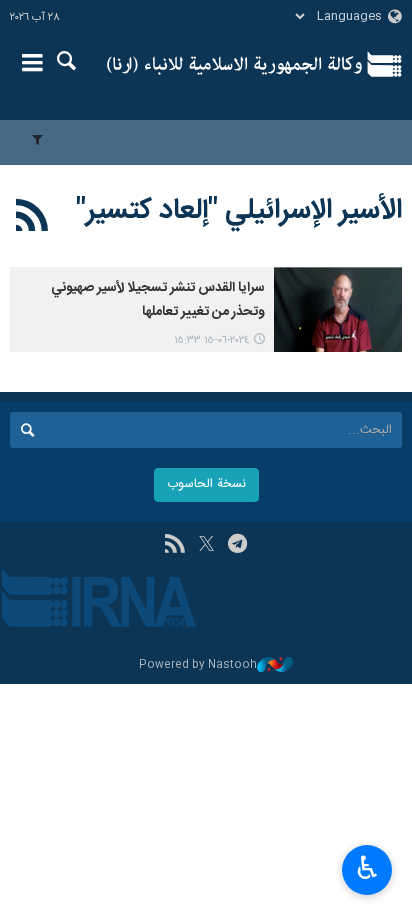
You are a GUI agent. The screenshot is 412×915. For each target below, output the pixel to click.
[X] (206, 546)
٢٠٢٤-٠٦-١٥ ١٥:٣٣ (211, 340)
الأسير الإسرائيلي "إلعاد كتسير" (239, 211)
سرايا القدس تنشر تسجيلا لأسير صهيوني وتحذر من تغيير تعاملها (158, 300)
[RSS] (32, 219)
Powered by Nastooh (198, 665)
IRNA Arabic (234, 65)
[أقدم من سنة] (338, 309)
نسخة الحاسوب (206, 484)
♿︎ (367, 868)
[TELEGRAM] (237, 546)
